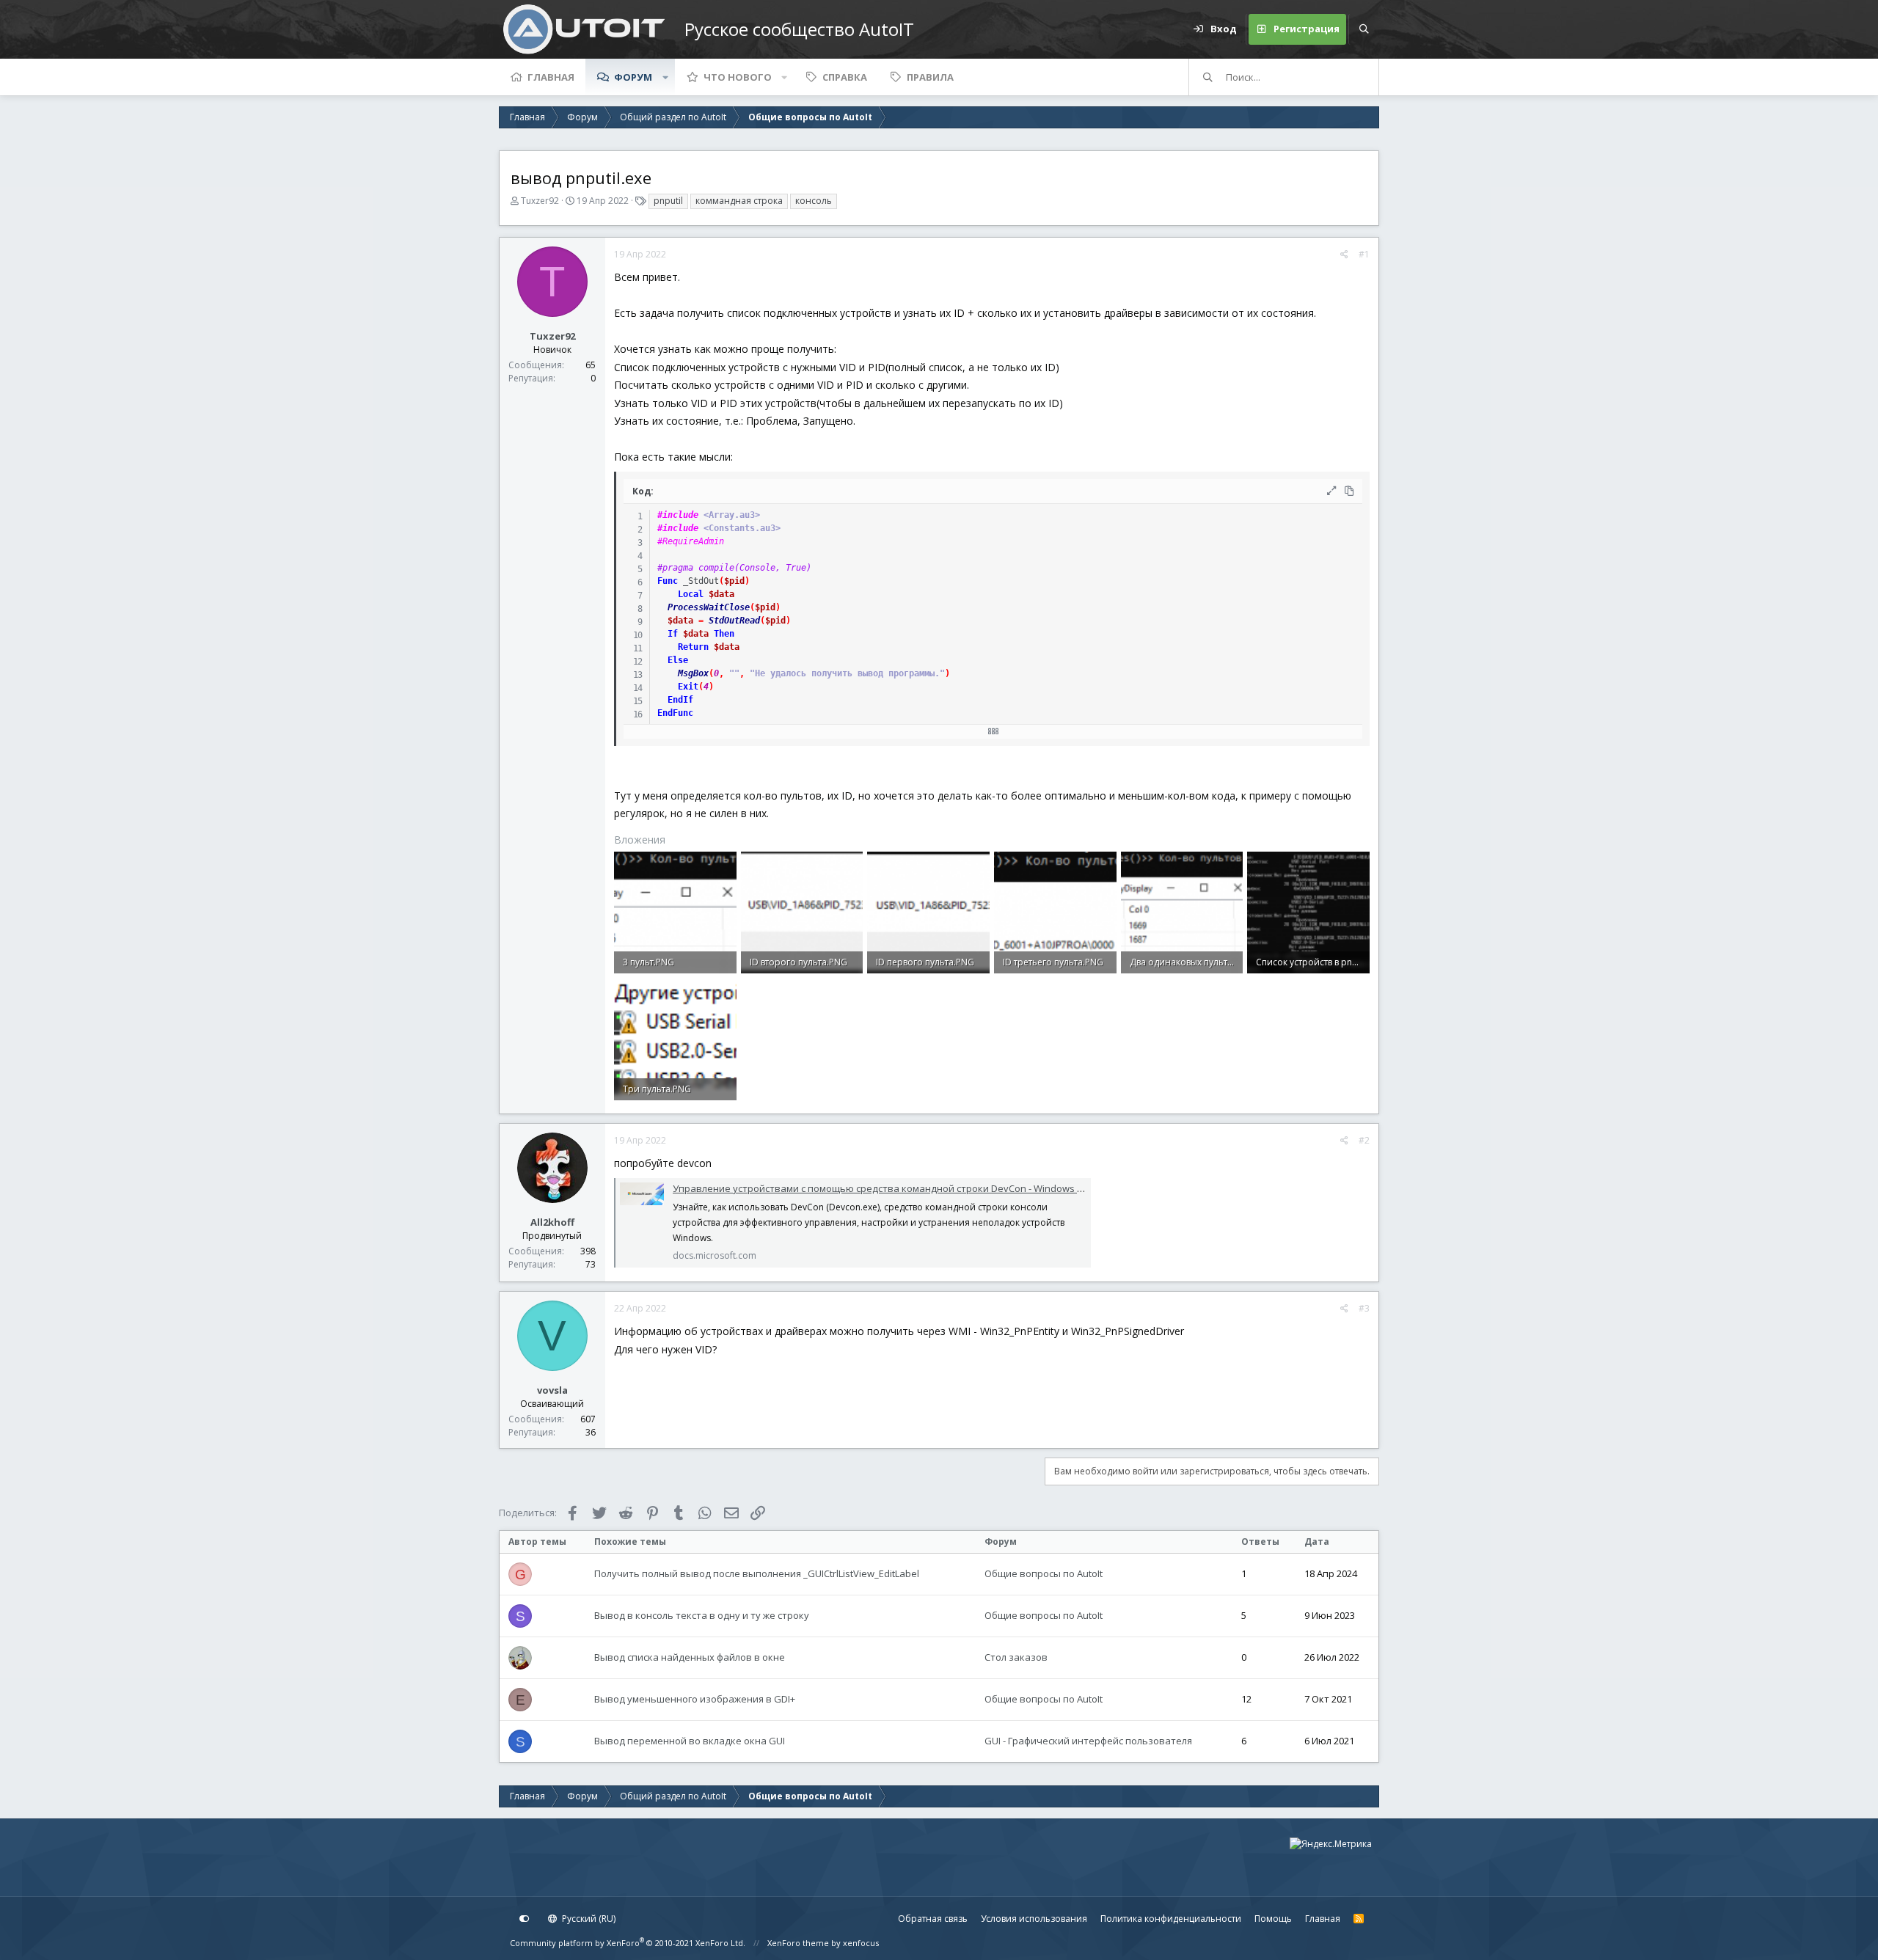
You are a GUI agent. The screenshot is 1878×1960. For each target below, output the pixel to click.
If (673, 634)
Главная (551, 77)
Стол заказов (1016, 1657)
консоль (814, 201)
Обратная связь (933, 1919)
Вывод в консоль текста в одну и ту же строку (702, 1615)
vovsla (552, 1390)
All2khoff (552, 1222)
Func (668, 581)
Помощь (1273, 1919)
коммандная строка (739, 201)
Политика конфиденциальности (1171, 1919)
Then (724, 634)
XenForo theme (798, 1943)
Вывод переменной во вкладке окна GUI (690, 1741)
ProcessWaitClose (709, 607)
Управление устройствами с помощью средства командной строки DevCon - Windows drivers (891, 1188)
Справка (845, 77)
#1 (1364, 254)
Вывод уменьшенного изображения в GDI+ (695, 1699)
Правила (930, 77)
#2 (1364, 1140)
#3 (1364, 1308)
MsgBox (693, 673)
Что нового (738, 77)
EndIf (680, 700)
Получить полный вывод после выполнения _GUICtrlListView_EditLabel (757, 1573)
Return (693, 647)
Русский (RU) (588, 1919)
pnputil (668, 201)
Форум (633, 77)
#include (678, 515)
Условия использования (1034, 1919)
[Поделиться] (1344, 255)
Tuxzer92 (540, 201)
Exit (688, 687)
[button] (665, 77)
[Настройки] (525, 1919)
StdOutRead (734, 621)
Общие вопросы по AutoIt (1044, 1573)
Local (691, 594)
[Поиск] (1364, 29)
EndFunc (675, 713)
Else (678, 660)
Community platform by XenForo (628, 1943)
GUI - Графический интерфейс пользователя (1088, 1741)
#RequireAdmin (691, 541)
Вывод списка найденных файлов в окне (690, 1657)
